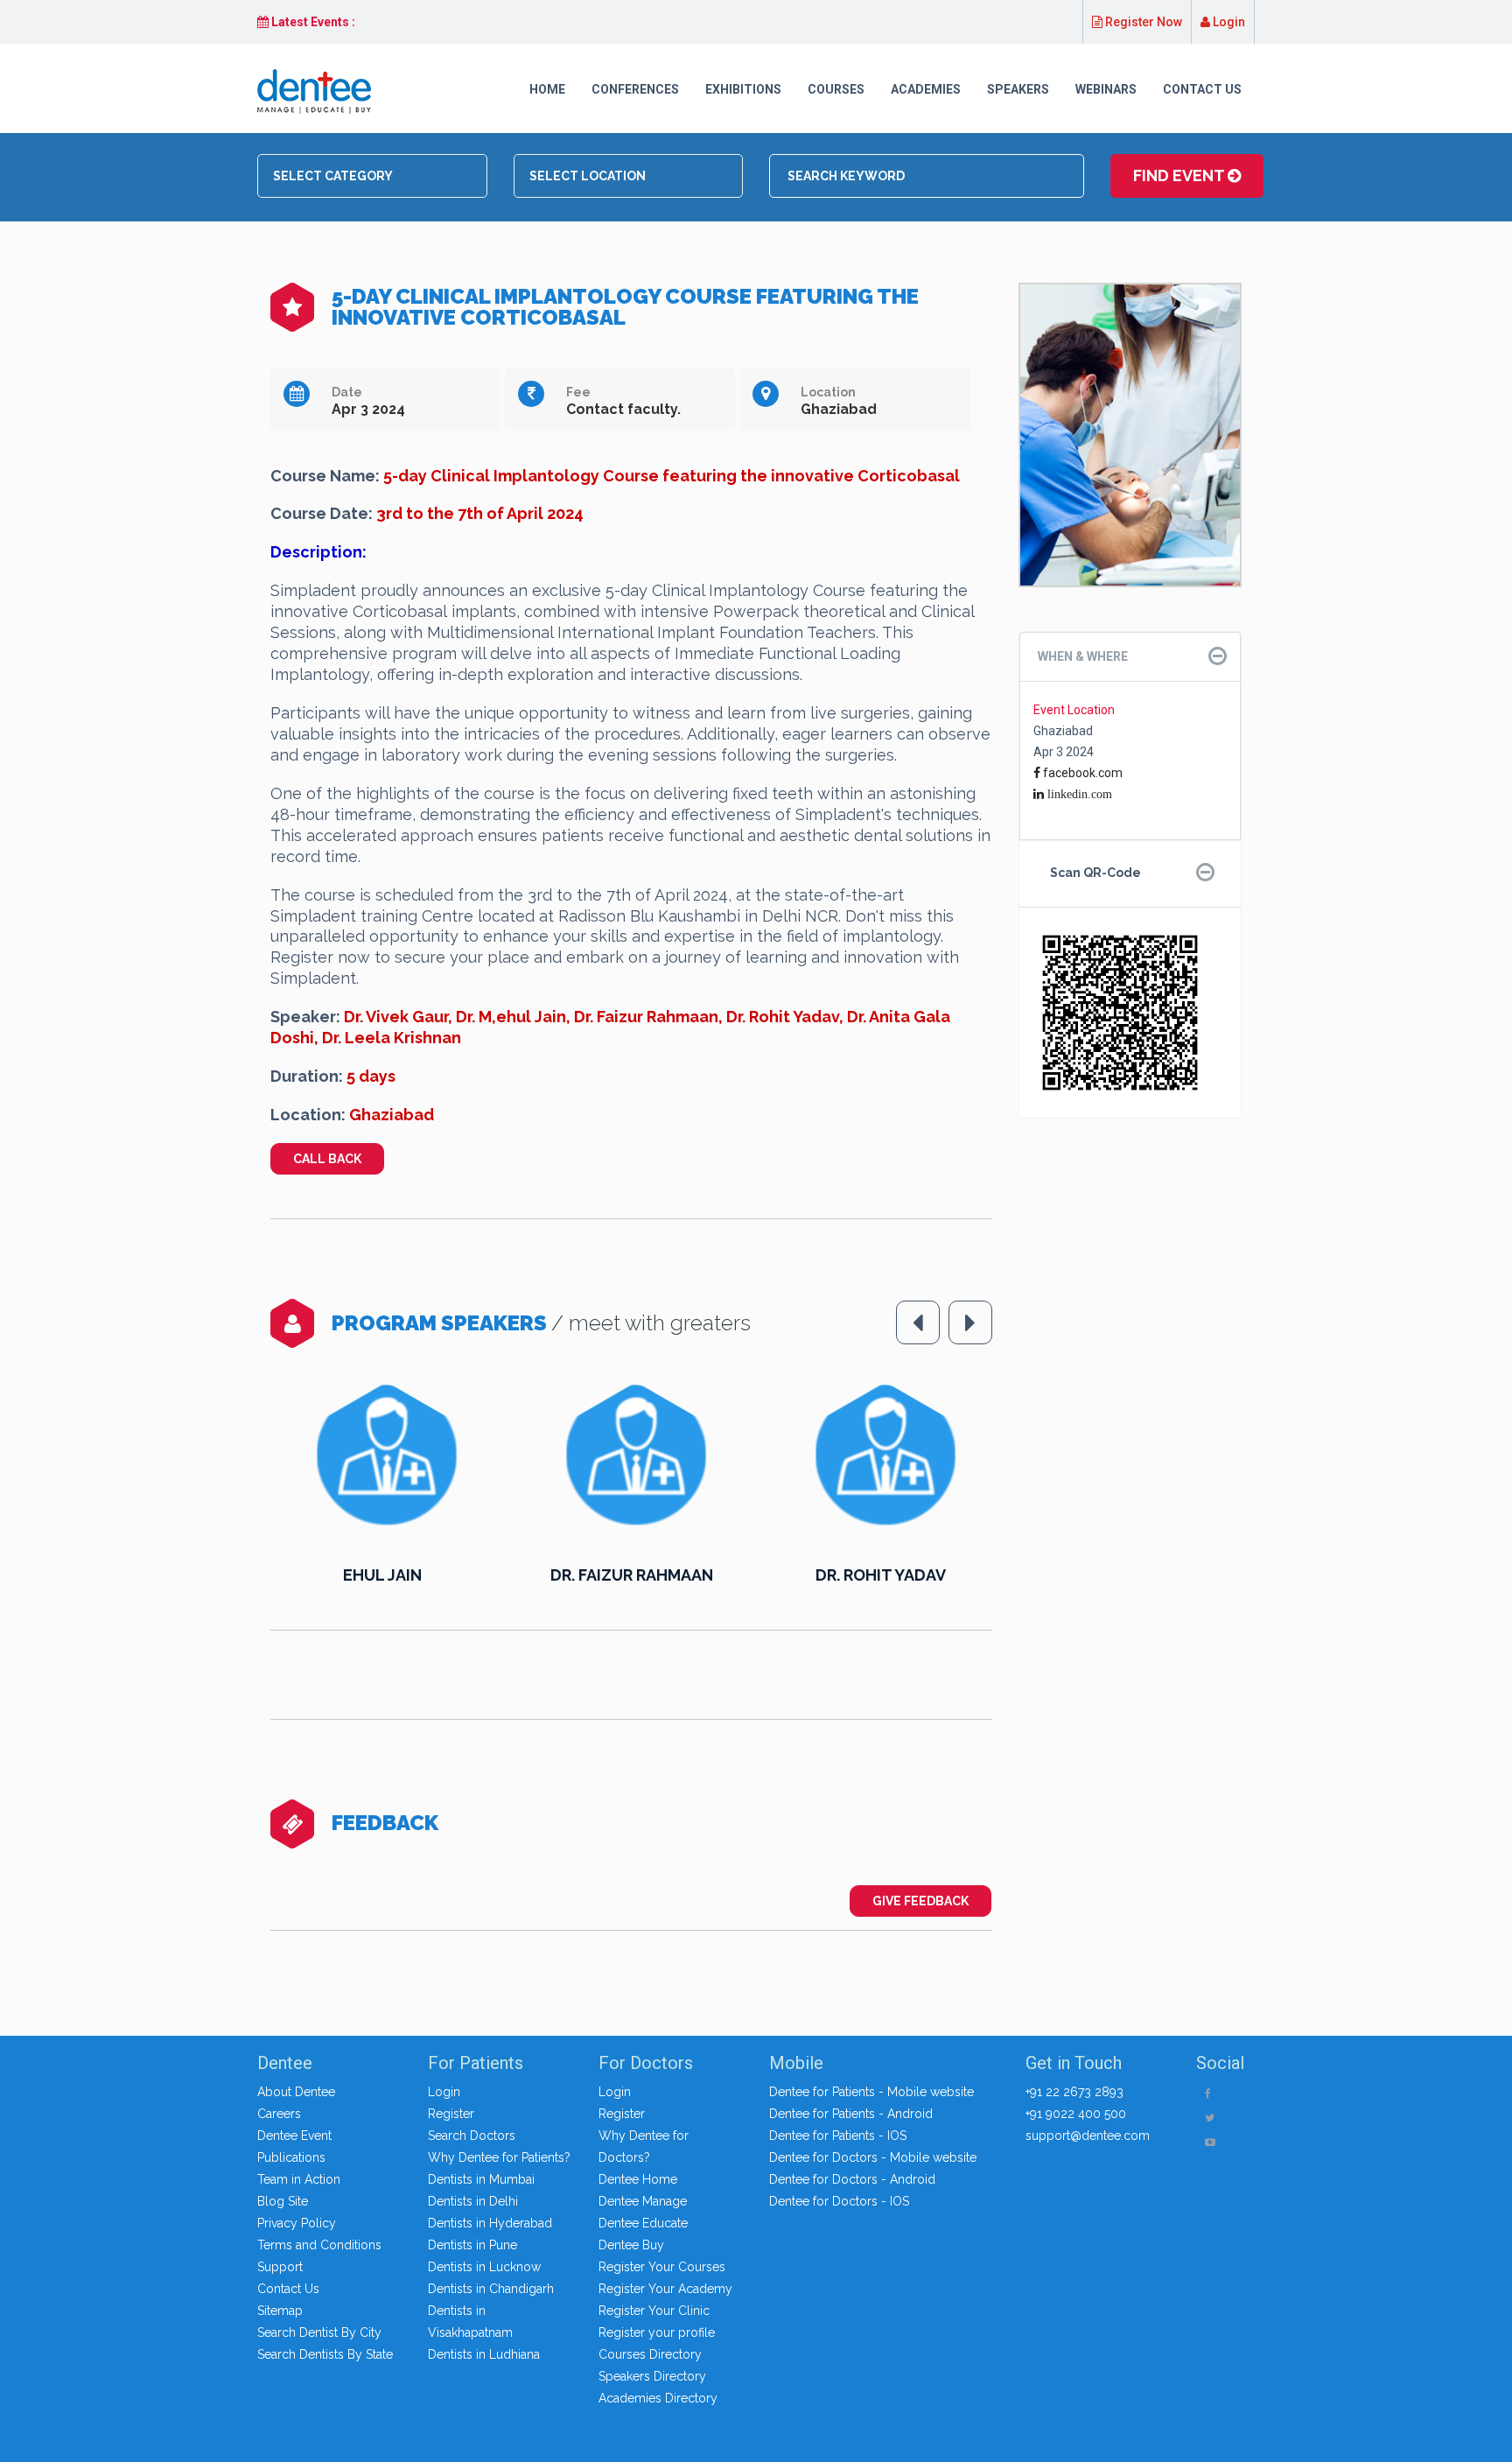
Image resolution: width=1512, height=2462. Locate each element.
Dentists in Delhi (473, 2201)
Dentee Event (294, 2136)
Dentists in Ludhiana (484, 2354)
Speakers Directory (652, 2376)
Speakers (1018, 89)
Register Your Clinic (654, 2311)
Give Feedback (920, 1901)
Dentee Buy (631, 2245)
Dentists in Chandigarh (491, 2289)
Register (451, 2114)
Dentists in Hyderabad (490, 2223)
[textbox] (378, 176)
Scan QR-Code (1095, 873)
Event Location (1074, 710)
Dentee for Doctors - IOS (839, 2201)
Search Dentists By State (325, 2354)
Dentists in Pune (472, 2245)
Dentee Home (638, 2179)
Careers (279, 2114)
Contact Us (1202, 89)
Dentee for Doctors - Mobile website (873, 2157)
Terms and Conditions (319, 2245)
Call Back (327, 1159)
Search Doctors (472, 2136)
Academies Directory (658, 2398)
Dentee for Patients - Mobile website (871, 2092)
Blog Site (283, 2201)
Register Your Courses (662, 2267)
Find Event (1180, 175)
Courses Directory (650, 2354)
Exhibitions (743, 89)
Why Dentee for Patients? (499, 2157)
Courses (836, 89)
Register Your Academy (665, 2289)
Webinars (1106, 89)
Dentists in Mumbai (481, 2179)
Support (280, 2267)
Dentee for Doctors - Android (852, 2179)
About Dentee (296, 2092)
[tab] (1130, 657)
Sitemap (280, 2311)
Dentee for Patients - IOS (838, 2136)
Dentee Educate (643, 2223)
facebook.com (1081, 773)
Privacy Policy (297, 2223)
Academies (926, 89)
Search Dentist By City (319, 2332)
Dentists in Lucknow (484, 2267)
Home (547, 89)
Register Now (1142, 22)
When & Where (1083, 656)
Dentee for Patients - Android (851, 2114)
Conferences (635, 89)
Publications (291, 2157)
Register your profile (657, 2332)
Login (1228, 22)
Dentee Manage (643, 2201)
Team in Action (299, 2179)
